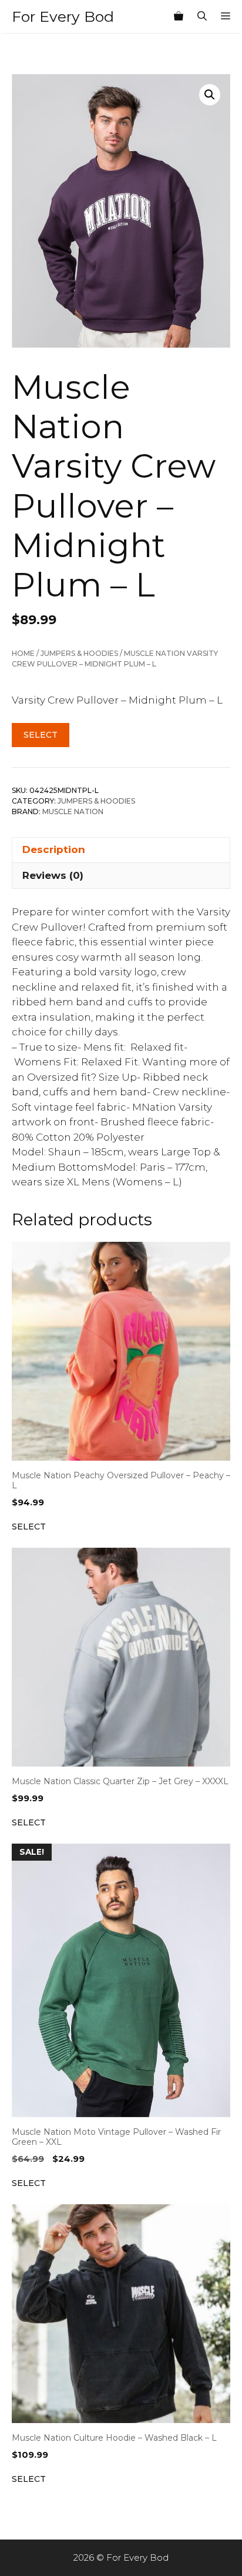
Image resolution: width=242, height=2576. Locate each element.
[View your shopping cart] (179, 16)
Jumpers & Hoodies (79, 653)
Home (23, 653)
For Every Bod (63, 16)
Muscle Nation (73, 812)
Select (41, 735)
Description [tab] (54, 849)
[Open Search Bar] (202, 16)
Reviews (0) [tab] (53, 875)
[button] (210, 95)
